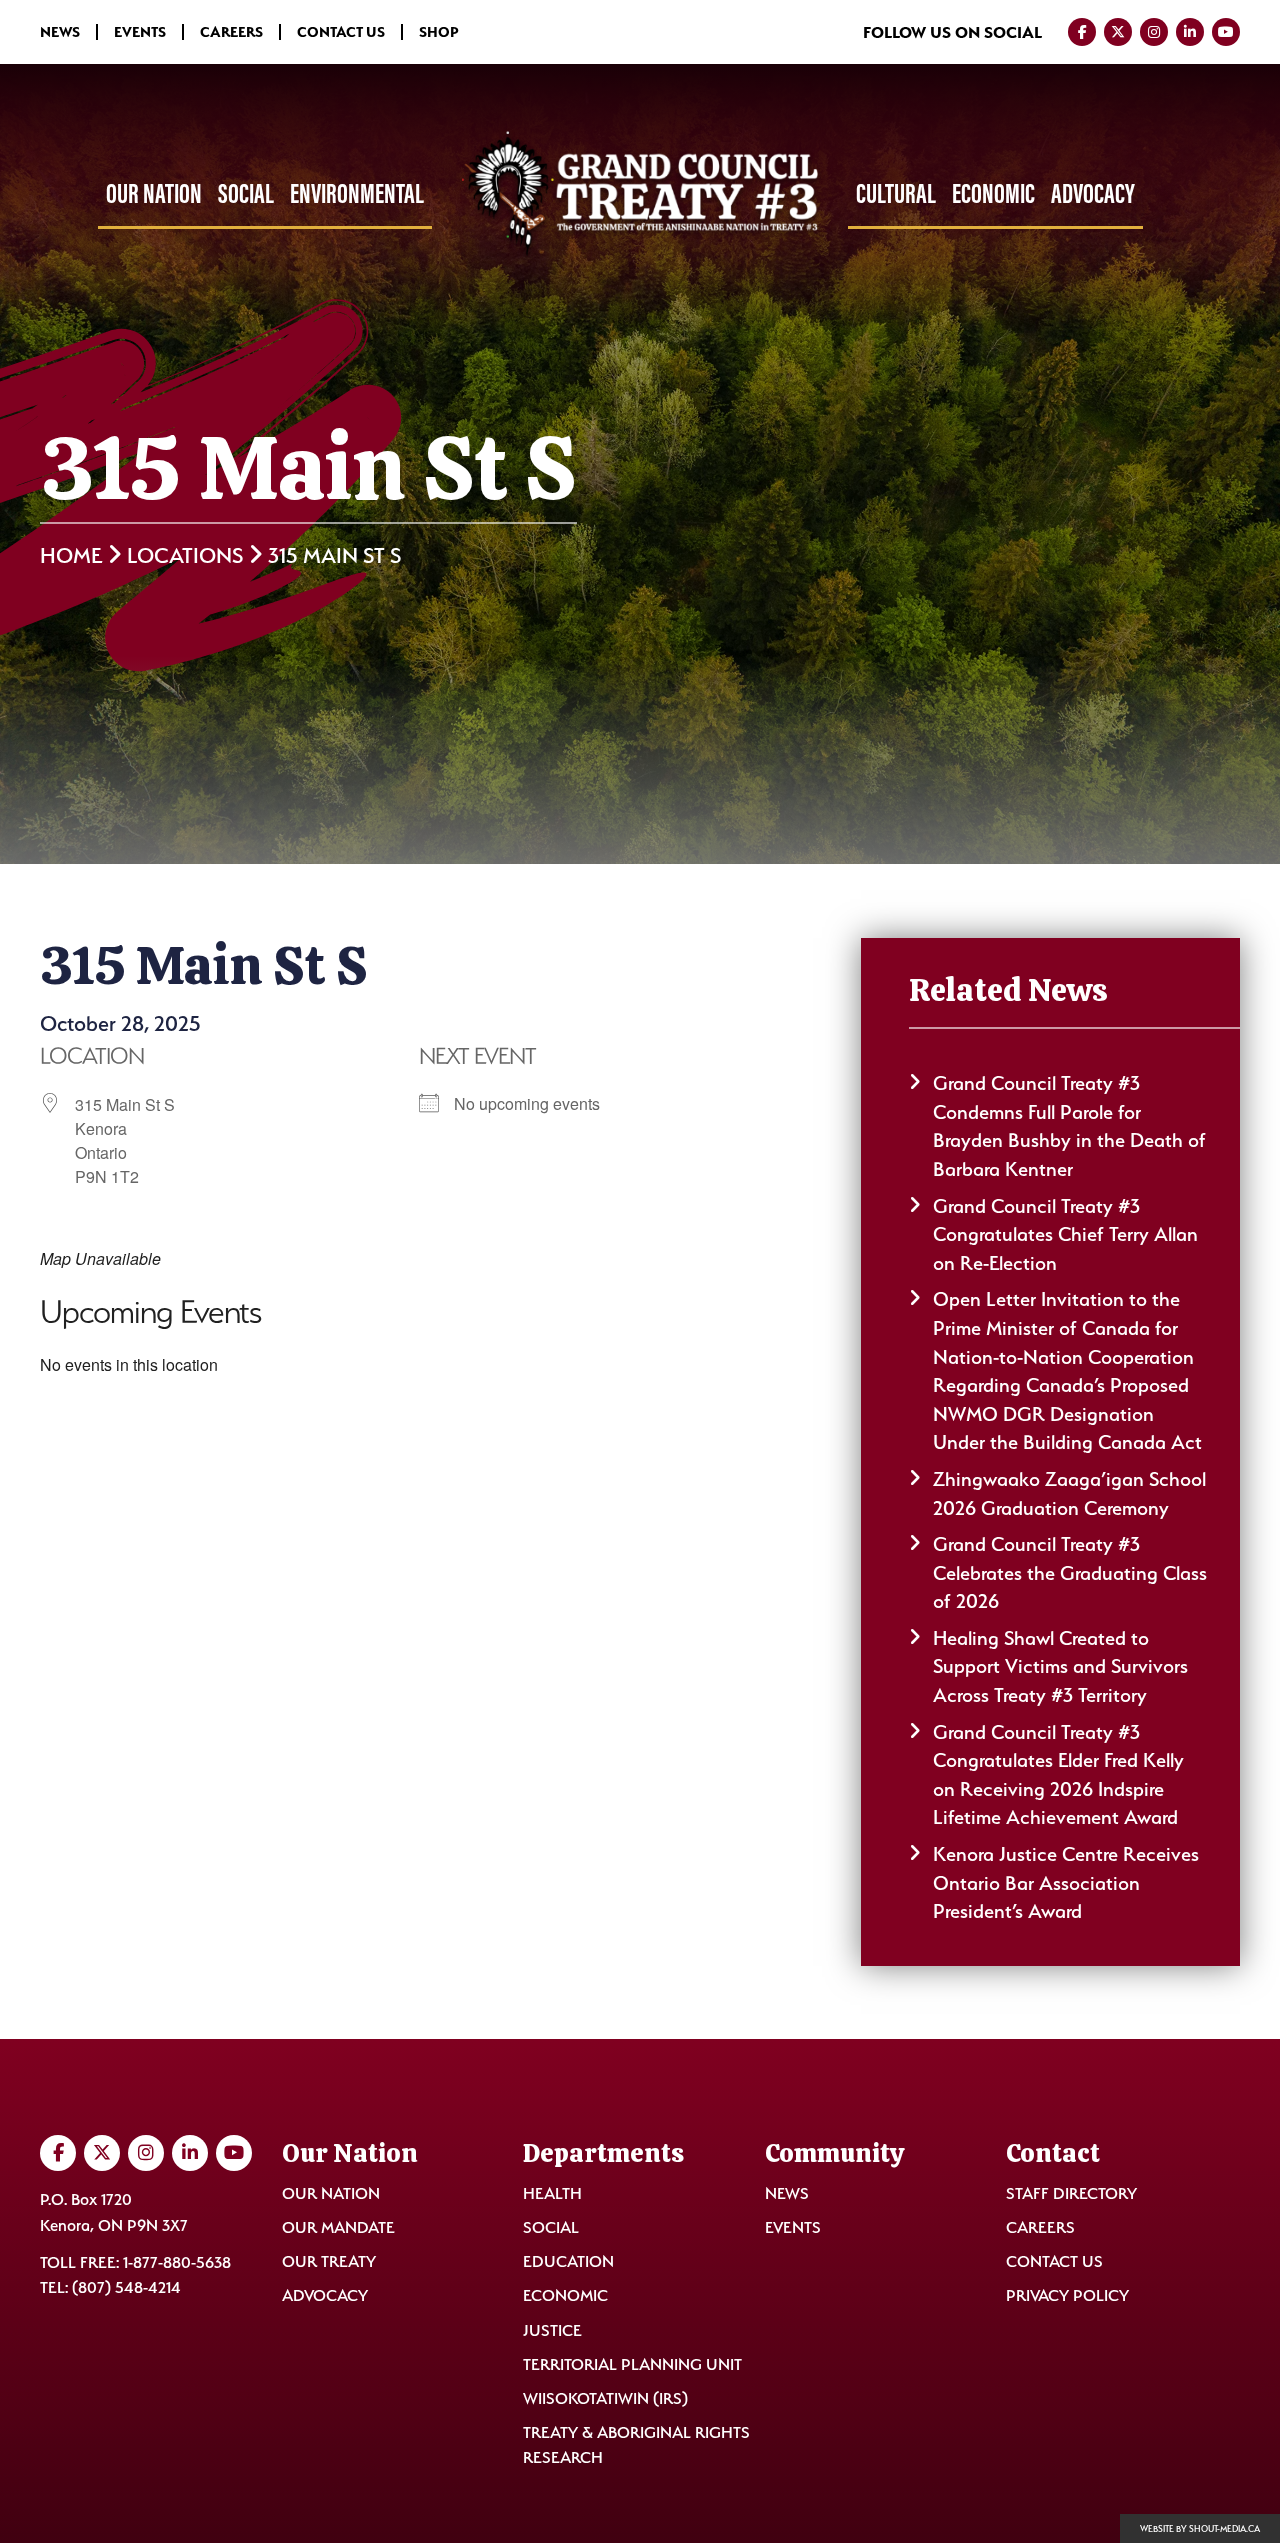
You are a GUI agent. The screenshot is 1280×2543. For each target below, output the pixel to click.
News (60, 32)
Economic (993, 193)
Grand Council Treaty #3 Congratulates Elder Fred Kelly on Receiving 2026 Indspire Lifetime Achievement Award (1058, 1775)
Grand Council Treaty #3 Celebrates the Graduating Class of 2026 (1070, 1572)
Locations (185, 555)
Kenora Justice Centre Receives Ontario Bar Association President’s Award (1066, 1882)
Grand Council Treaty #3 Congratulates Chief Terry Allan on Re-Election (1065, 1234)
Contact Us (341, 32)
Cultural (896, 193)
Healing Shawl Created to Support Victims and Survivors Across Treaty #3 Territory (1060, 1666)
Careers (231, 32)
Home (71, 555)
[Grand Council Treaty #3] (640, 195)
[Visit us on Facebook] (1082, 32)
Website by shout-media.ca (1200, 2529)
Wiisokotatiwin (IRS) (605, 2398)
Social (246, 193)
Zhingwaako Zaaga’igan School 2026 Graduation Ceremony (1069, 1493)
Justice (552, 2330)
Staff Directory (1071, 2193)
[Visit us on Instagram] (1154, 32)
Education (568, 2261)
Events (140, 32)
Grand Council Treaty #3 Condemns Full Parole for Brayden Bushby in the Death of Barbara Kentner (1069, 1126)
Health (552, 2193)
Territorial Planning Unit (632, 2364)
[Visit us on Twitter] (1118, 32)
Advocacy (1093, 193)
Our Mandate (338, 2227)
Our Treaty (329, 2261)
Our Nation (154, 193)
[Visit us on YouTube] (1226, 32)
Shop (439, 32)
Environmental (357, 193)
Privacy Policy (1067, 2295)
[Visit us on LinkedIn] (1190, 32)
